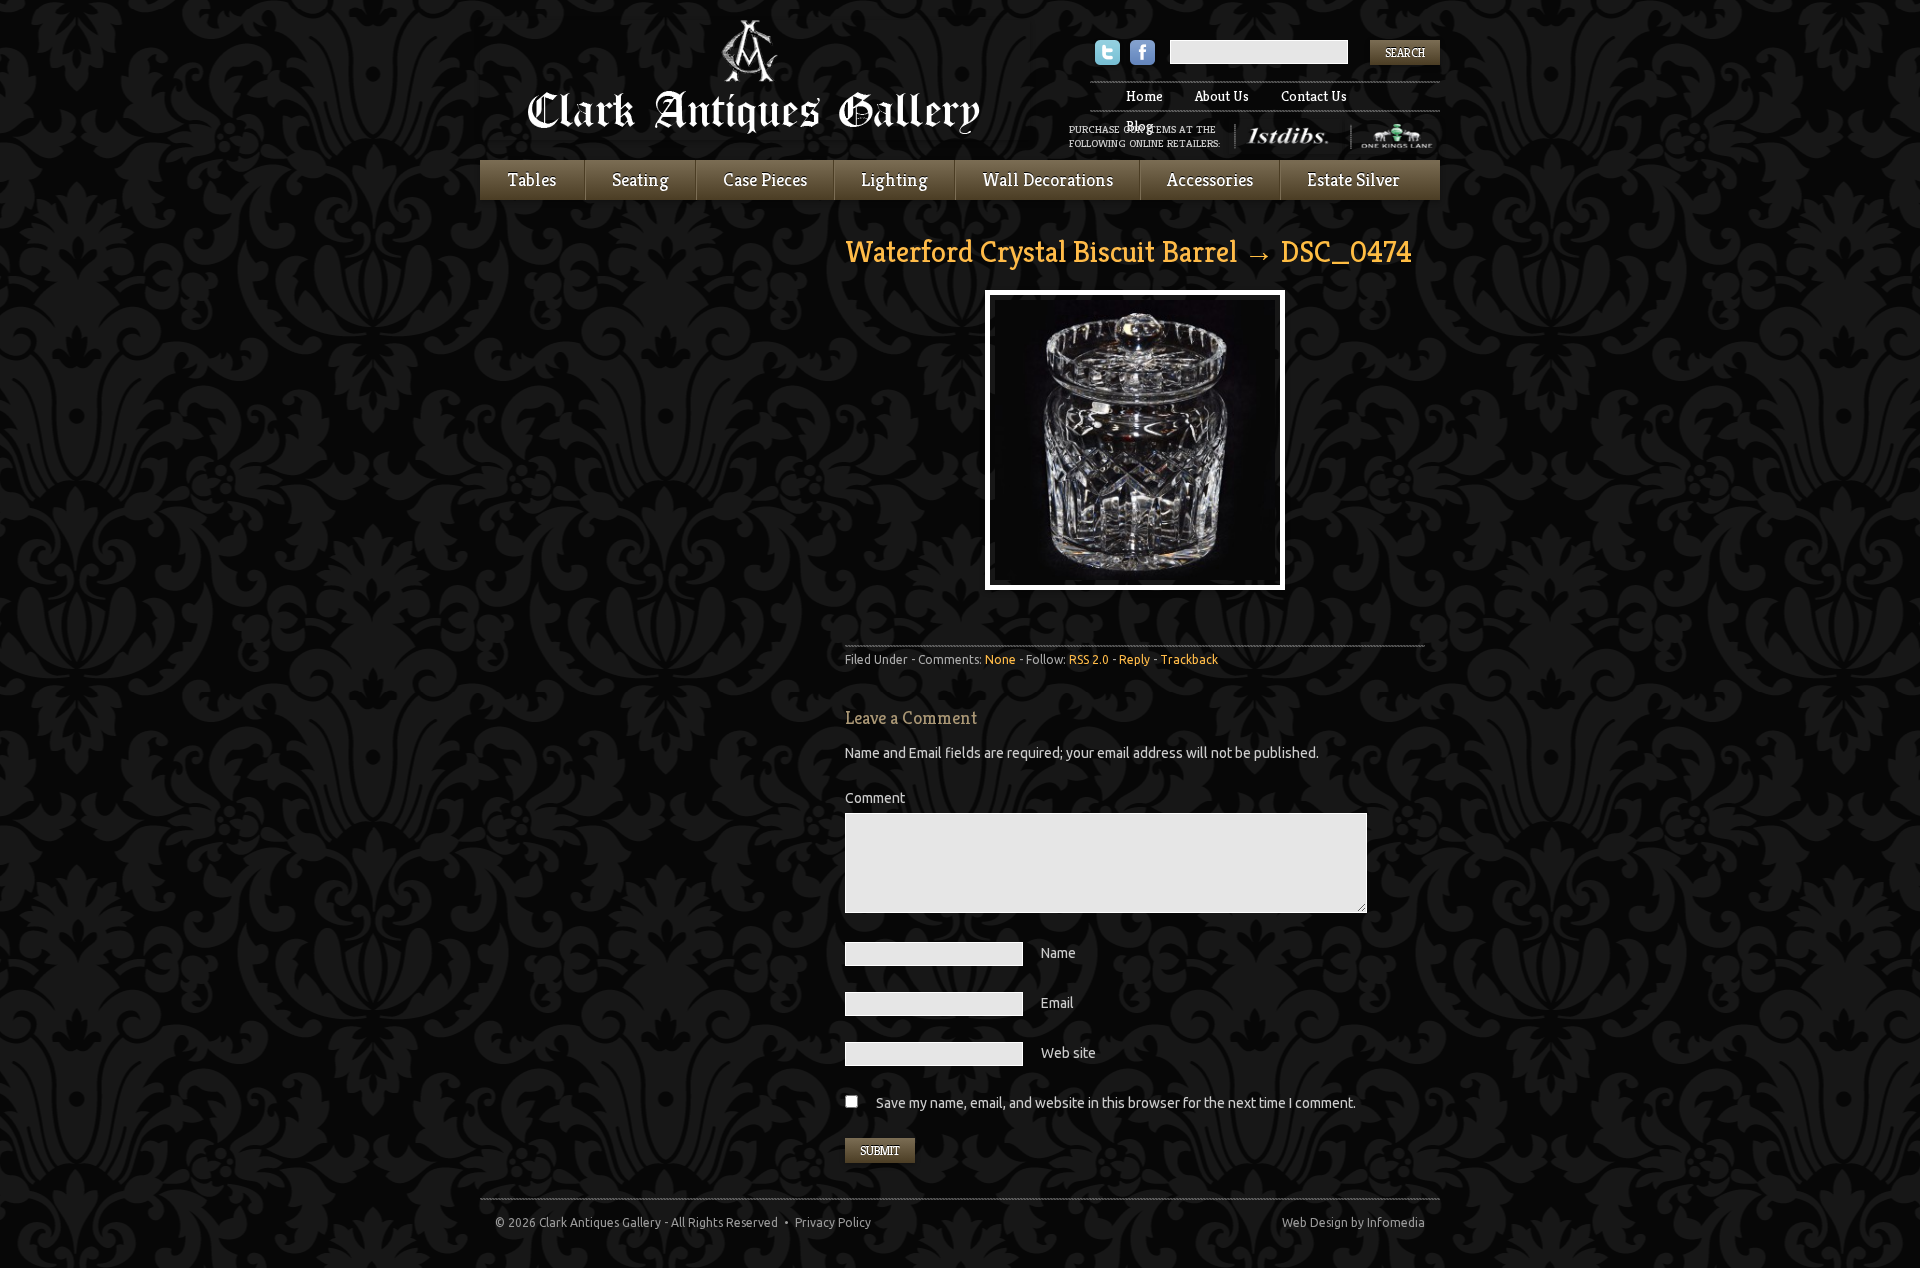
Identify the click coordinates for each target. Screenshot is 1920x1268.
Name (1058, 953)
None (1000, 659)
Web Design (1315, 1222)
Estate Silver (1353, 179)
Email (1057, 1003)
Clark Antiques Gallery (755, 80)
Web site (1068, 1053)
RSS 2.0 (1089, 659)
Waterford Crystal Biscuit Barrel (1041, 252)
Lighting (894, 179)
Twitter (1107, 54)
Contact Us (1314, 96)
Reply (1134, 659)
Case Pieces (765, 179)
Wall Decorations (1047, 179)
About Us (1222, 96)
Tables (532, 179)
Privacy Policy (833, 1222)
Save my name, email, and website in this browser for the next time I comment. (1116, 1103)
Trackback (1189, 659)
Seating (640, 179)
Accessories (1210, 179)
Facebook (1142, 54)
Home (1144, 96)
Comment (875, 798)
